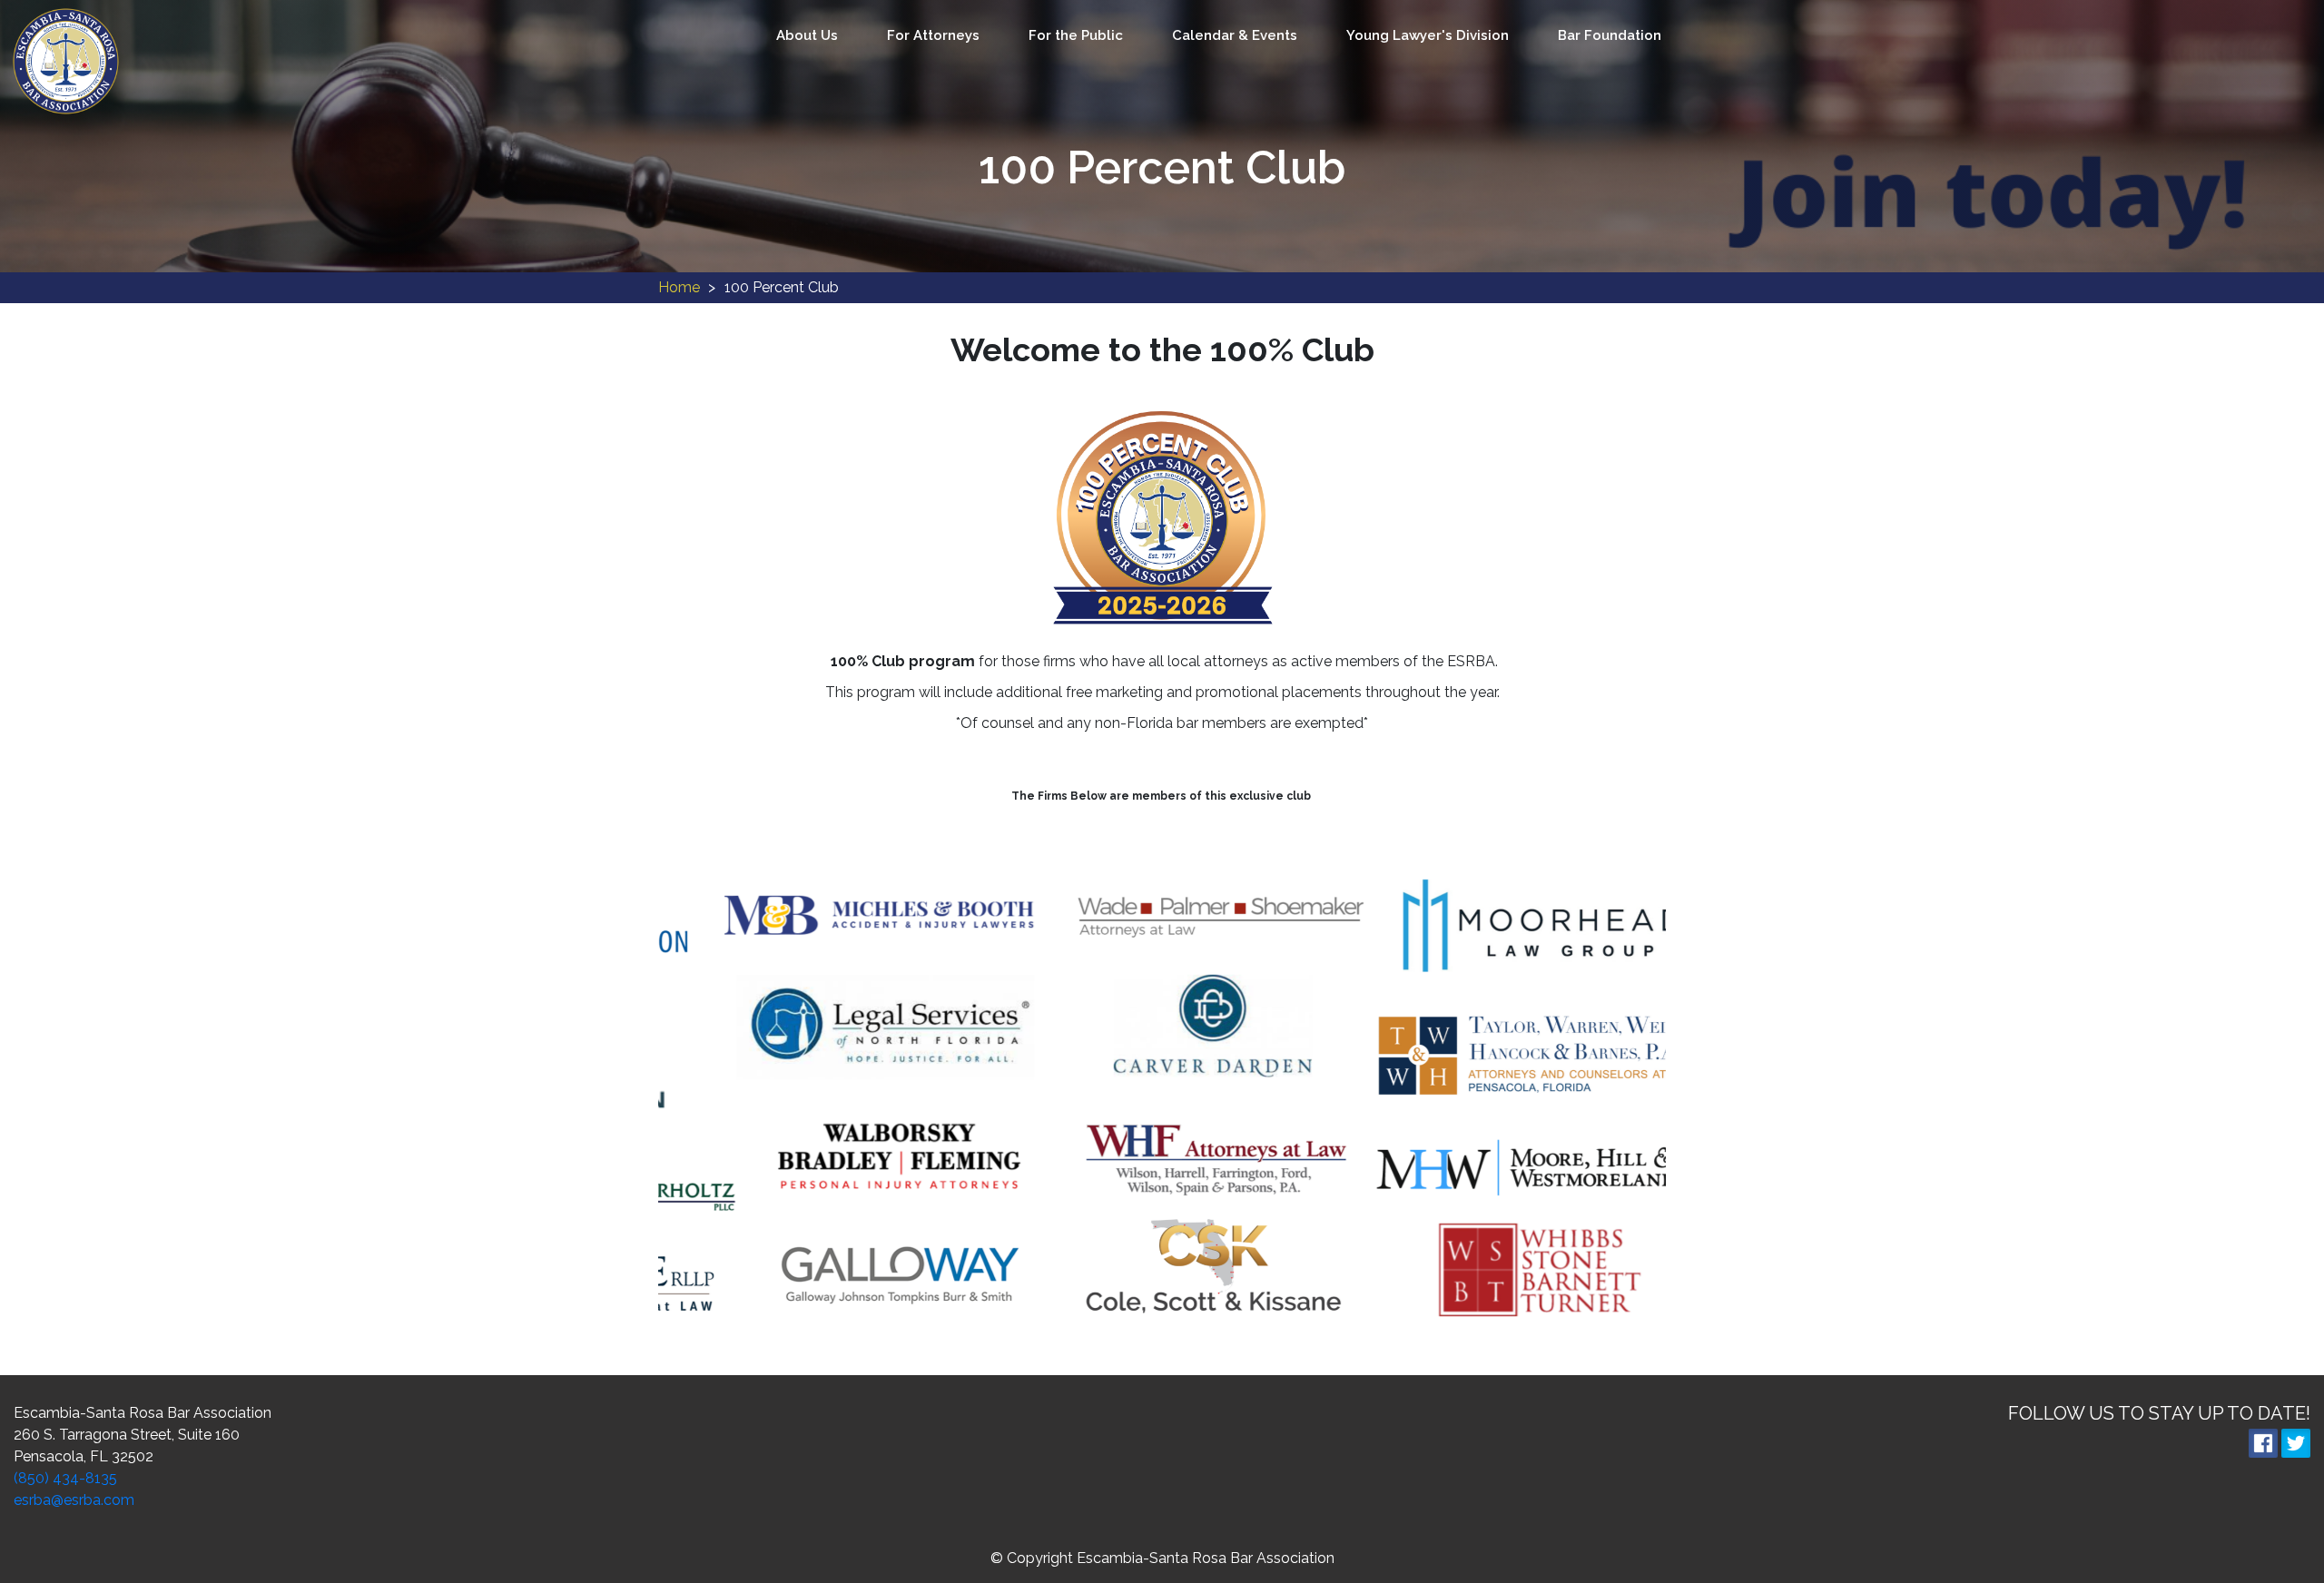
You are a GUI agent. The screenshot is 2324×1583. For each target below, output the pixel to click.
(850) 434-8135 (65, 1478)
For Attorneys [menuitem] (933, 35)
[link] (66, 60)
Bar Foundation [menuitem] (1610, 35)
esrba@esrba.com (74, 1500)
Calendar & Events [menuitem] (1235, 35)
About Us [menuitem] (807, 35)
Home (679, 287)
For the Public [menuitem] (1076, 35)
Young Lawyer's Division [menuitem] (1428, 35)
